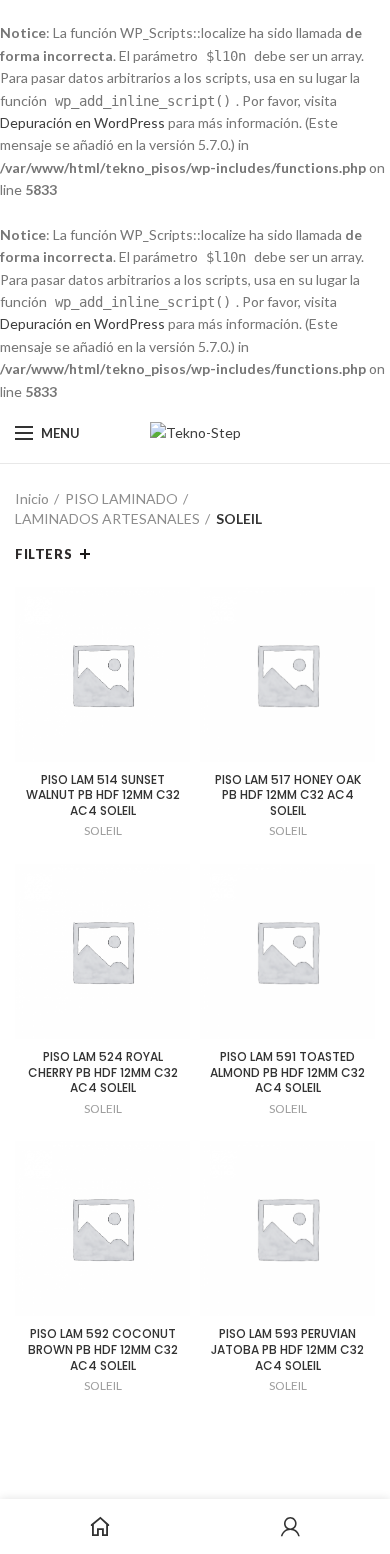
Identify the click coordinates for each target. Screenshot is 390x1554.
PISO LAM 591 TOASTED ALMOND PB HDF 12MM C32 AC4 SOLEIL (287, 1072)
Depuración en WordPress (82, 122)
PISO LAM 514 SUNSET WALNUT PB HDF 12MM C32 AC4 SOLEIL (103, 795)
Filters (43, 554)
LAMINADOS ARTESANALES (107, 518)
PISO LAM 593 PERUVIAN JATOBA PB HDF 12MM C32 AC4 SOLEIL (287, 1349)
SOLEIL (103, 830)
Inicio (32, 498)
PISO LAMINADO (121, 498)
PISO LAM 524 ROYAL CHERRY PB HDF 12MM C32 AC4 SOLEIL (103, 1072)
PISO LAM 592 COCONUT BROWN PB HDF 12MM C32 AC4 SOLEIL (103, 1349)
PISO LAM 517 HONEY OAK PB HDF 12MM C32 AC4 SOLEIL (288, 795)
